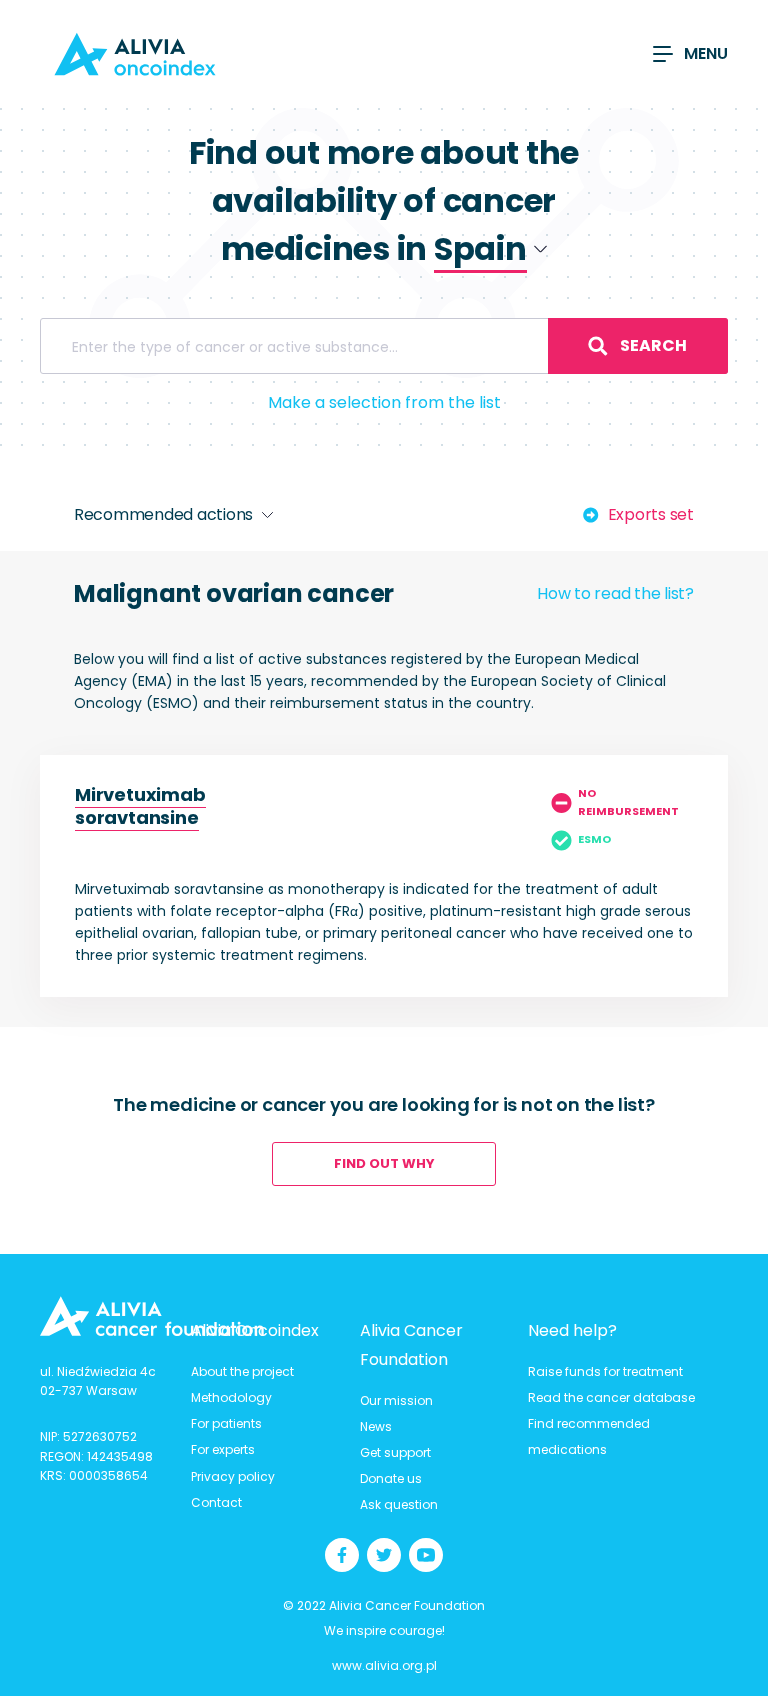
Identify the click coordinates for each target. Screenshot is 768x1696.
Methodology (231, 1397)
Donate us (391, 1478)
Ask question (399, 1504)
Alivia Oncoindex (255, 1330)
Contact (216, 1502)
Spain (440, 330)
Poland (445, 297)
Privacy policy (233, 1476)
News (376, 1426)
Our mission (396, 1400)
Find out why (384, 1163)
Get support (395, 1452)
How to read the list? (615, 593)
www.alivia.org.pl (384, 1665)
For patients (226, 1423)
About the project (242, 1371)
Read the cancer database (611, 1397)
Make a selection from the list (384, 402)
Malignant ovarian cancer (234, 593)
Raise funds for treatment (605, 1371)
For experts (223, 1449)
